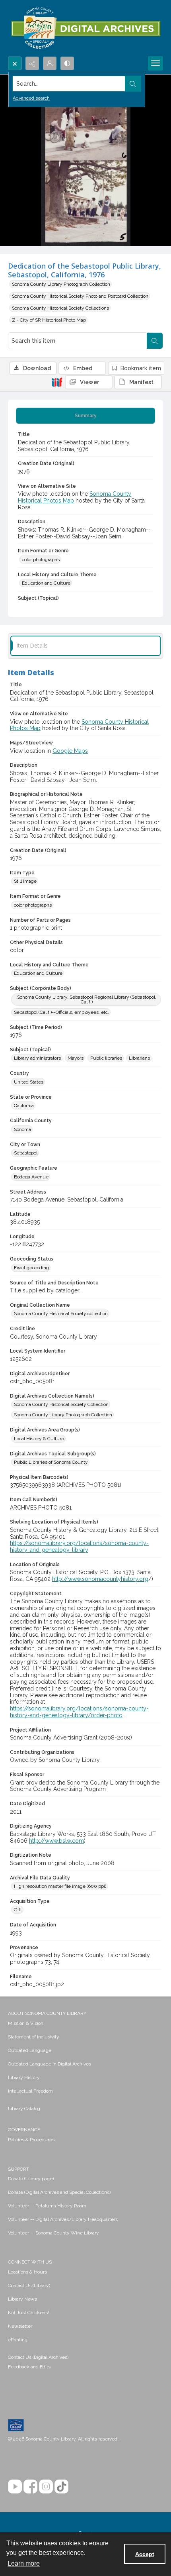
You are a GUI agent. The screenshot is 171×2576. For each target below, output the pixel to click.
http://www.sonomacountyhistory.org (100, 1579)
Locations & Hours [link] (27, 2272)
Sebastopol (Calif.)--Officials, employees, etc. (61, 1012)
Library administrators (37, 1058)
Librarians (139, 1058)
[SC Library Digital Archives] (85, 28)
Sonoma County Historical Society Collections (60, 308)
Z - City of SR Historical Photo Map (49, 320)
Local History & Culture (39, 1439)
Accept (145, 2554)
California (24, 1105)
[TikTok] (61, 2487)
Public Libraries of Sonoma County (51, 1462)
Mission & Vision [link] (26, 2023)
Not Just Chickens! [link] (28, 2313)
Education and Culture (46, 583)
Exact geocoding (31, 1268)
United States (29, 1082)
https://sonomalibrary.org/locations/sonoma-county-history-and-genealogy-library (79, 1546)
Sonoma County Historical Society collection (61, 1314)
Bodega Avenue (31, 1177)
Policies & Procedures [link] (31, 2140)
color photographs (41, 560)
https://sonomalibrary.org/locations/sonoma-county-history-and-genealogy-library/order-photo (79, 1712)
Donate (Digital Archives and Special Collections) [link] (59, 2192)
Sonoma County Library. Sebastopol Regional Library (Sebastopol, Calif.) (87, 999)
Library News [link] (22, 2299)
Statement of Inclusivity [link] (34, 2037)
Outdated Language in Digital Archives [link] (50, 2064)
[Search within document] (155, 341)
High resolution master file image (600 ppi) (60, 1886)
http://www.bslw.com (56, 1841)
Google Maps (70, 751)
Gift (18, 1910)
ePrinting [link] (18, 2340)
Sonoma (22, 1129)
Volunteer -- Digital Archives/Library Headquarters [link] (63, 2219)
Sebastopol (26, 1153)
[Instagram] (46, 2487)
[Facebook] (30, 2487)
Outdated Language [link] (30, 2050)
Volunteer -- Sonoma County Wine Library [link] (53, 2233)
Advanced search (31, 98)
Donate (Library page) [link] (31, 2179)
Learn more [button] (24, 2563)
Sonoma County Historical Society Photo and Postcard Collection (80, 296)
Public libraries (106, 1058)
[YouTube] (15, 2487)
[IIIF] (57, 382)
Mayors (76, 1058)
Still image (25, 881)
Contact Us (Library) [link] (29, 2285)
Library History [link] (24, 2077)
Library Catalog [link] (24, 2109)
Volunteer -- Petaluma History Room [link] (47, 2206)
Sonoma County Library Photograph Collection (61, 284)
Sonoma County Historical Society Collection (61, 1404)
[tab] (85, 416)
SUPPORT (18, 2169)
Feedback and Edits (29, 2367)
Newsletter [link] (20, 2326)
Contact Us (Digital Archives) (38, 2357)
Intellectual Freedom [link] (30, 2091)
